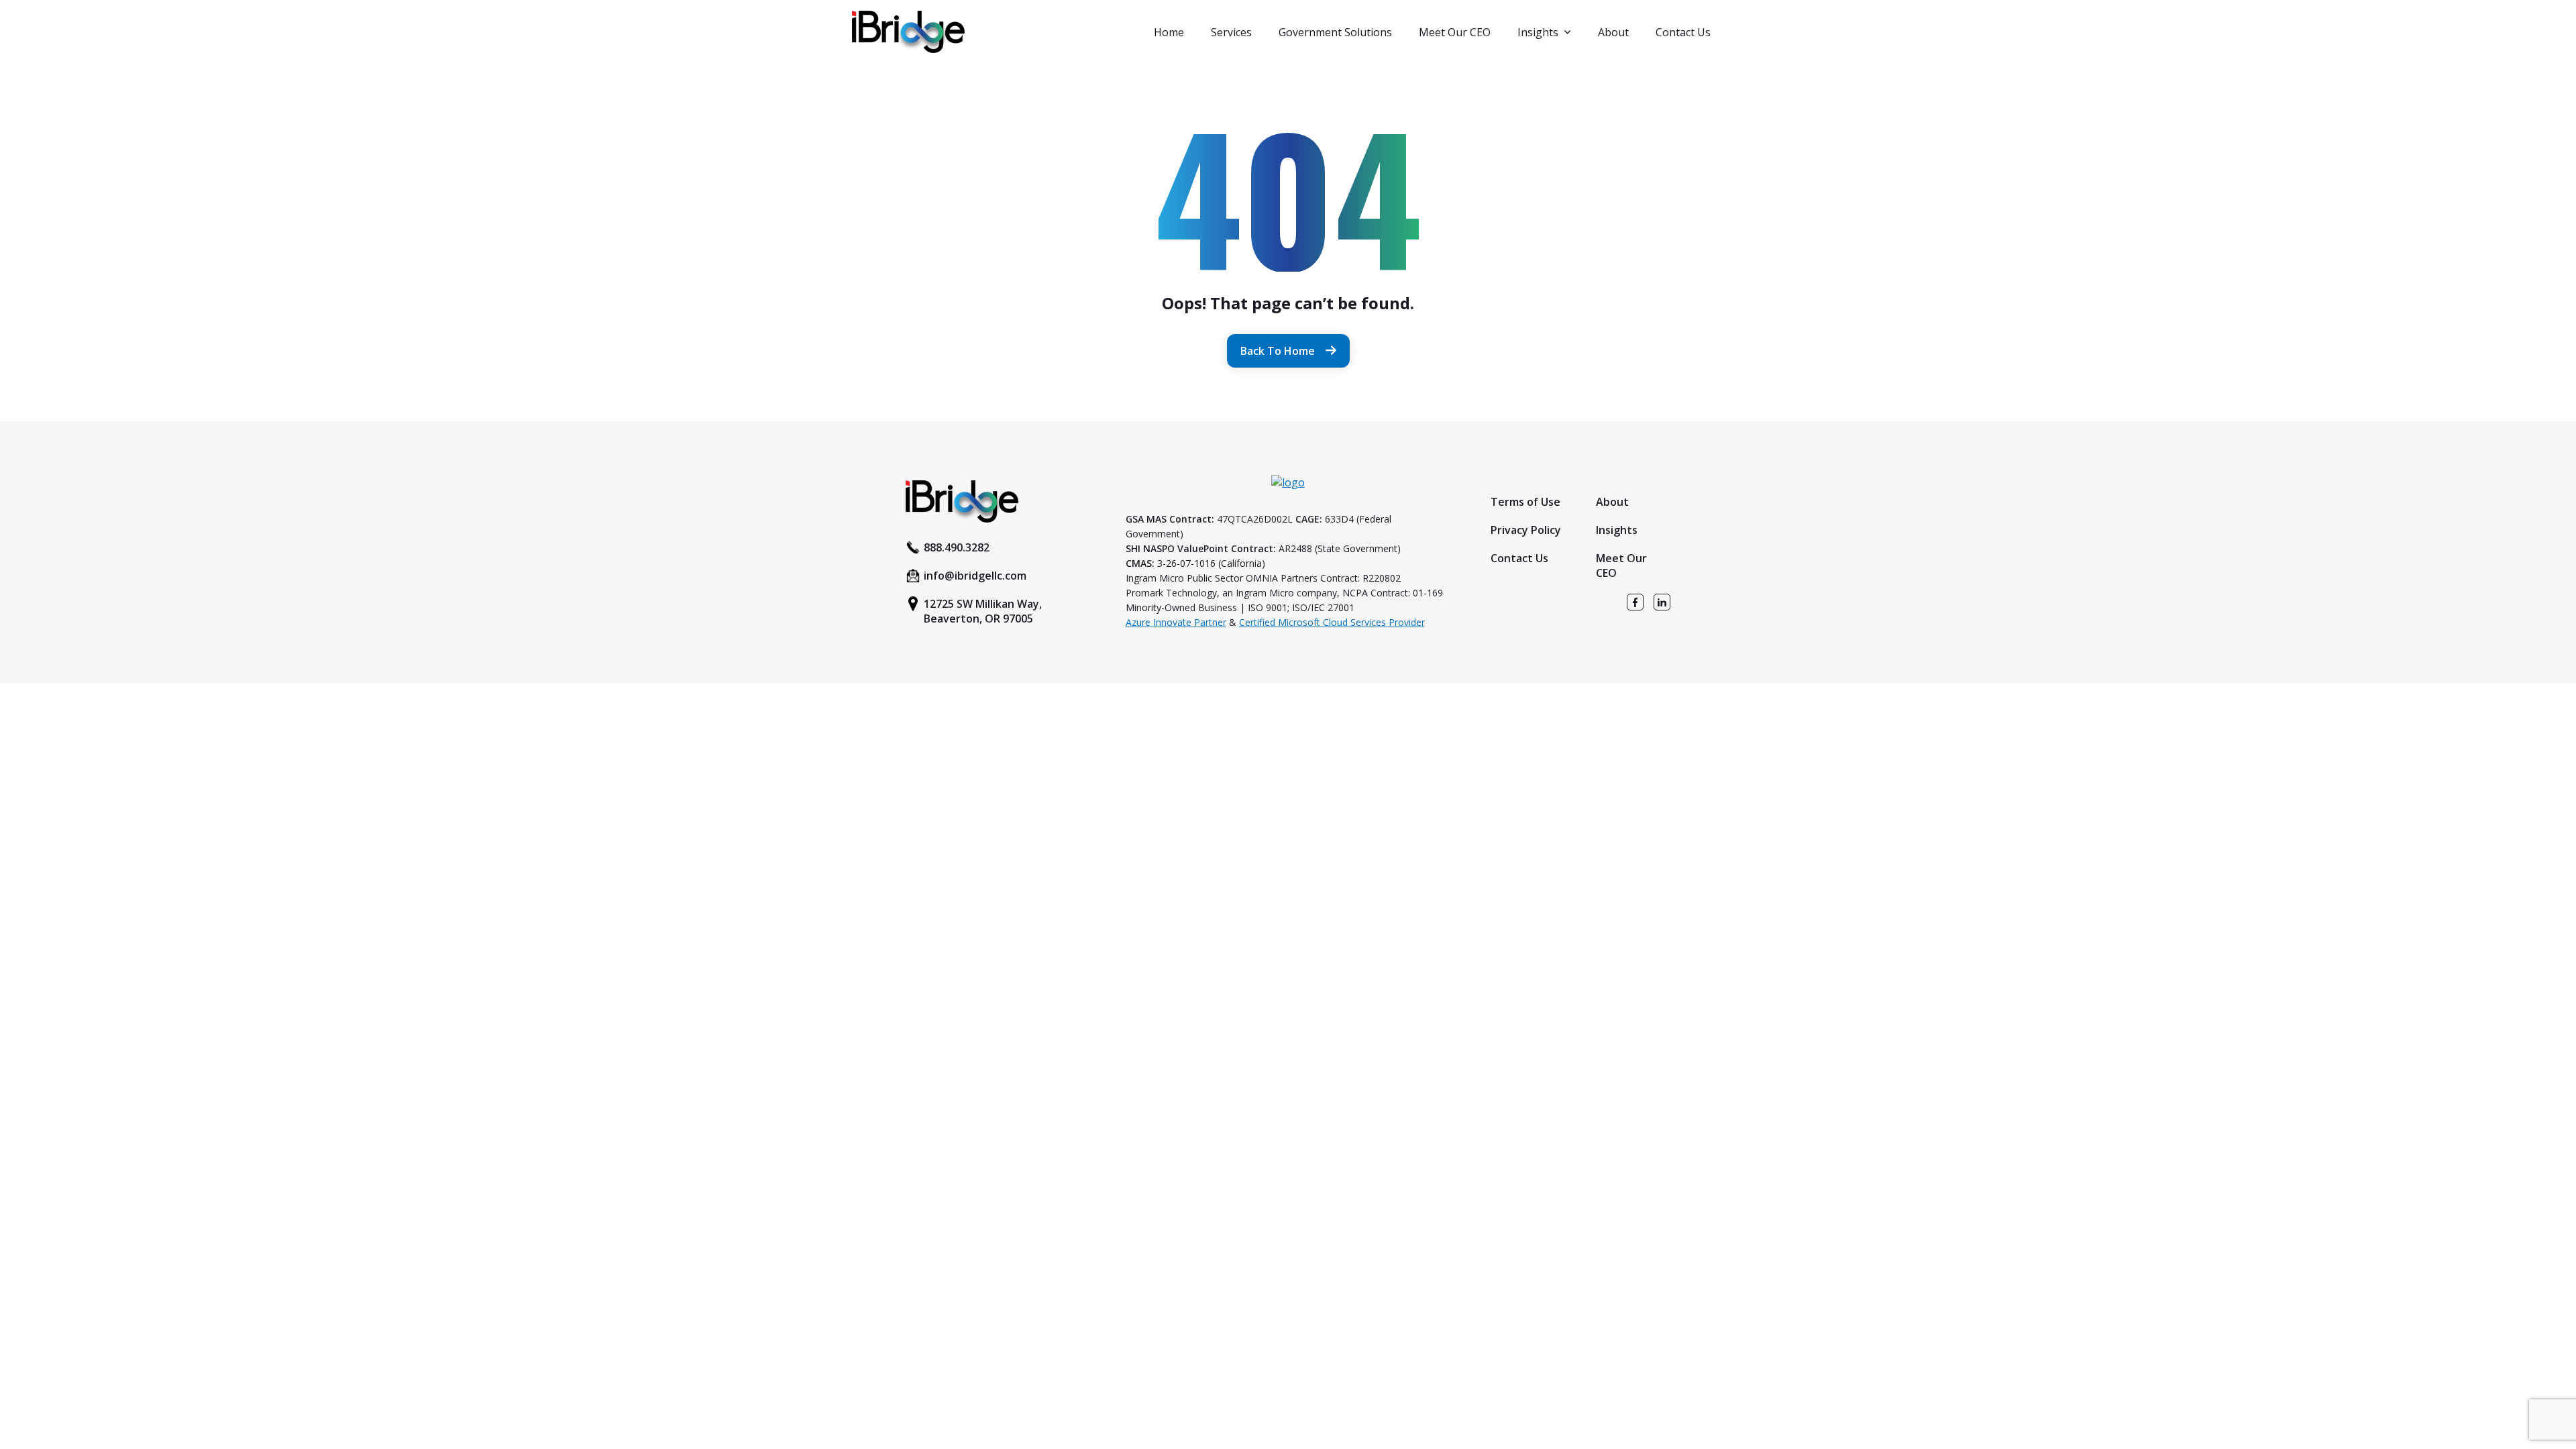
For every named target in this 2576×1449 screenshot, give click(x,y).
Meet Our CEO (1455, 32)
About (1613, 32)
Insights (1538, 32)
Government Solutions (1335, 32)
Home (1169, 32)
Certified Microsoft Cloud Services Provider (1332, 622)
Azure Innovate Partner (1176, 622)
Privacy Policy (1526, 530)
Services (1231, 32)
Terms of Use (1525, 502)
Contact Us (1683, 32)
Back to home (1278, 351)
